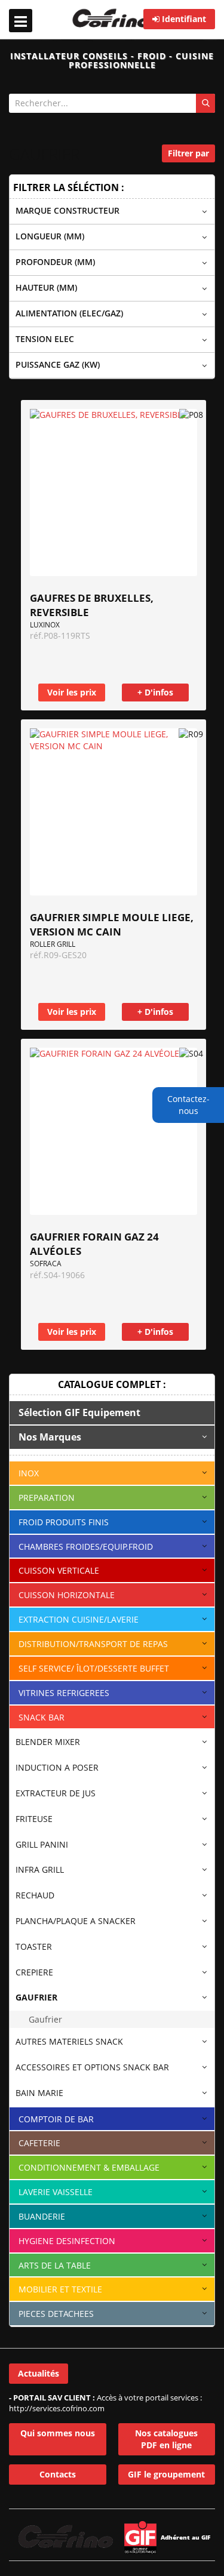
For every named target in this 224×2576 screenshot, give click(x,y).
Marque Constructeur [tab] (67, 210)
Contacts (58, 2474)
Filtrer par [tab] (188, 153)
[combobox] (112, 103)
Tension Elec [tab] (45, 339)
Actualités (39, 2373)
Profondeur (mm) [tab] (55, 262)
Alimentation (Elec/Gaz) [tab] (69, 313)
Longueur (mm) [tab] (50, 236)
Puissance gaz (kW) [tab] (58, 364)
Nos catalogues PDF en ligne (166, 2439)
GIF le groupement (166, 2474)
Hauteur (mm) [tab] (46, 287)
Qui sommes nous (58, 2433)
